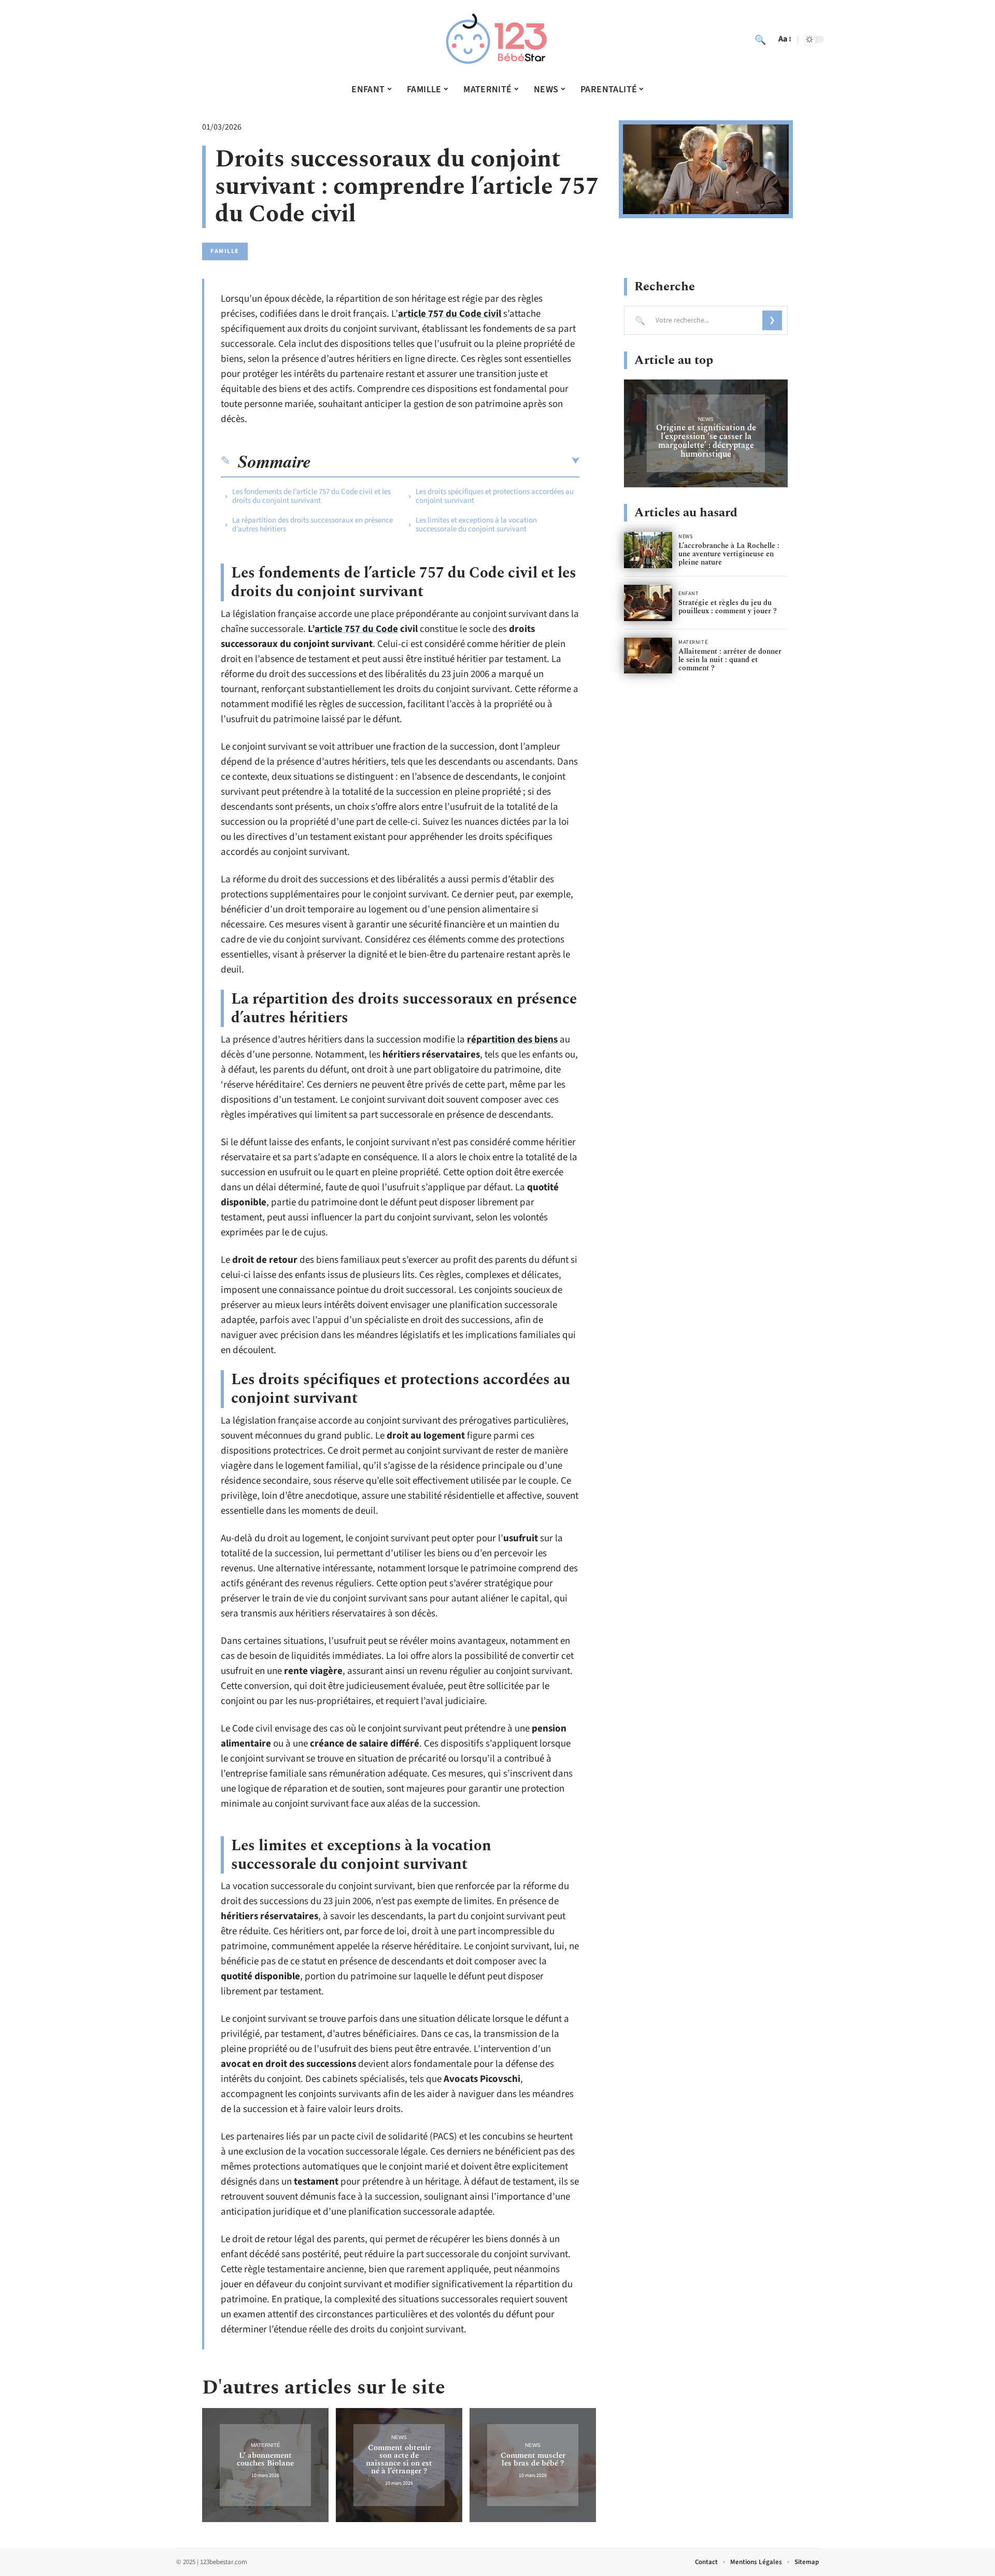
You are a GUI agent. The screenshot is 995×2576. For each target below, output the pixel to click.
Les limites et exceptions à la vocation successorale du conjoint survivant (476, 525)
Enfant (688, 594)
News (399, 2437)
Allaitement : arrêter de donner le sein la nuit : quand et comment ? (730, 660)
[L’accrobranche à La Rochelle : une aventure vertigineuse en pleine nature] (648, 550)
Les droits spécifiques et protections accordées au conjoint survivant (495, 496)
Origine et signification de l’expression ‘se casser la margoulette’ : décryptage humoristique (706, 441)
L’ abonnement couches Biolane (265, 2459)
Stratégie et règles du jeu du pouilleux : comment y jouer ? (728, 607)
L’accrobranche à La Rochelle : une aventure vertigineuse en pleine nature (729, 554)
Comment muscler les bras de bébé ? (533, 2459)
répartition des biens (512, 1040)
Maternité (266, 2445)
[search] (760, 39)
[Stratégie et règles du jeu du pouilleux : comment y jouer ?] (648, 603)
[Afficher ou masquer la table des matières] (445, 461)
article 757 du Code (356, 629)
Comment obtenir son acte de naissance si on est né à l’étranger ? (399, 2459)
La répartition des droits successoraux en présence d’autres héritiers (312, 525)
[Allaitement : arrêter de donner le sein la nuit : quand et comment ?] (648, 656)
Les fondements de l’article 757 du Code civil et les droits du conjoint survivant (311, 496)
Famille (225, 251)
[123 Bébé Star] (497, 39)
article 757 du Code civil (450, 314)
